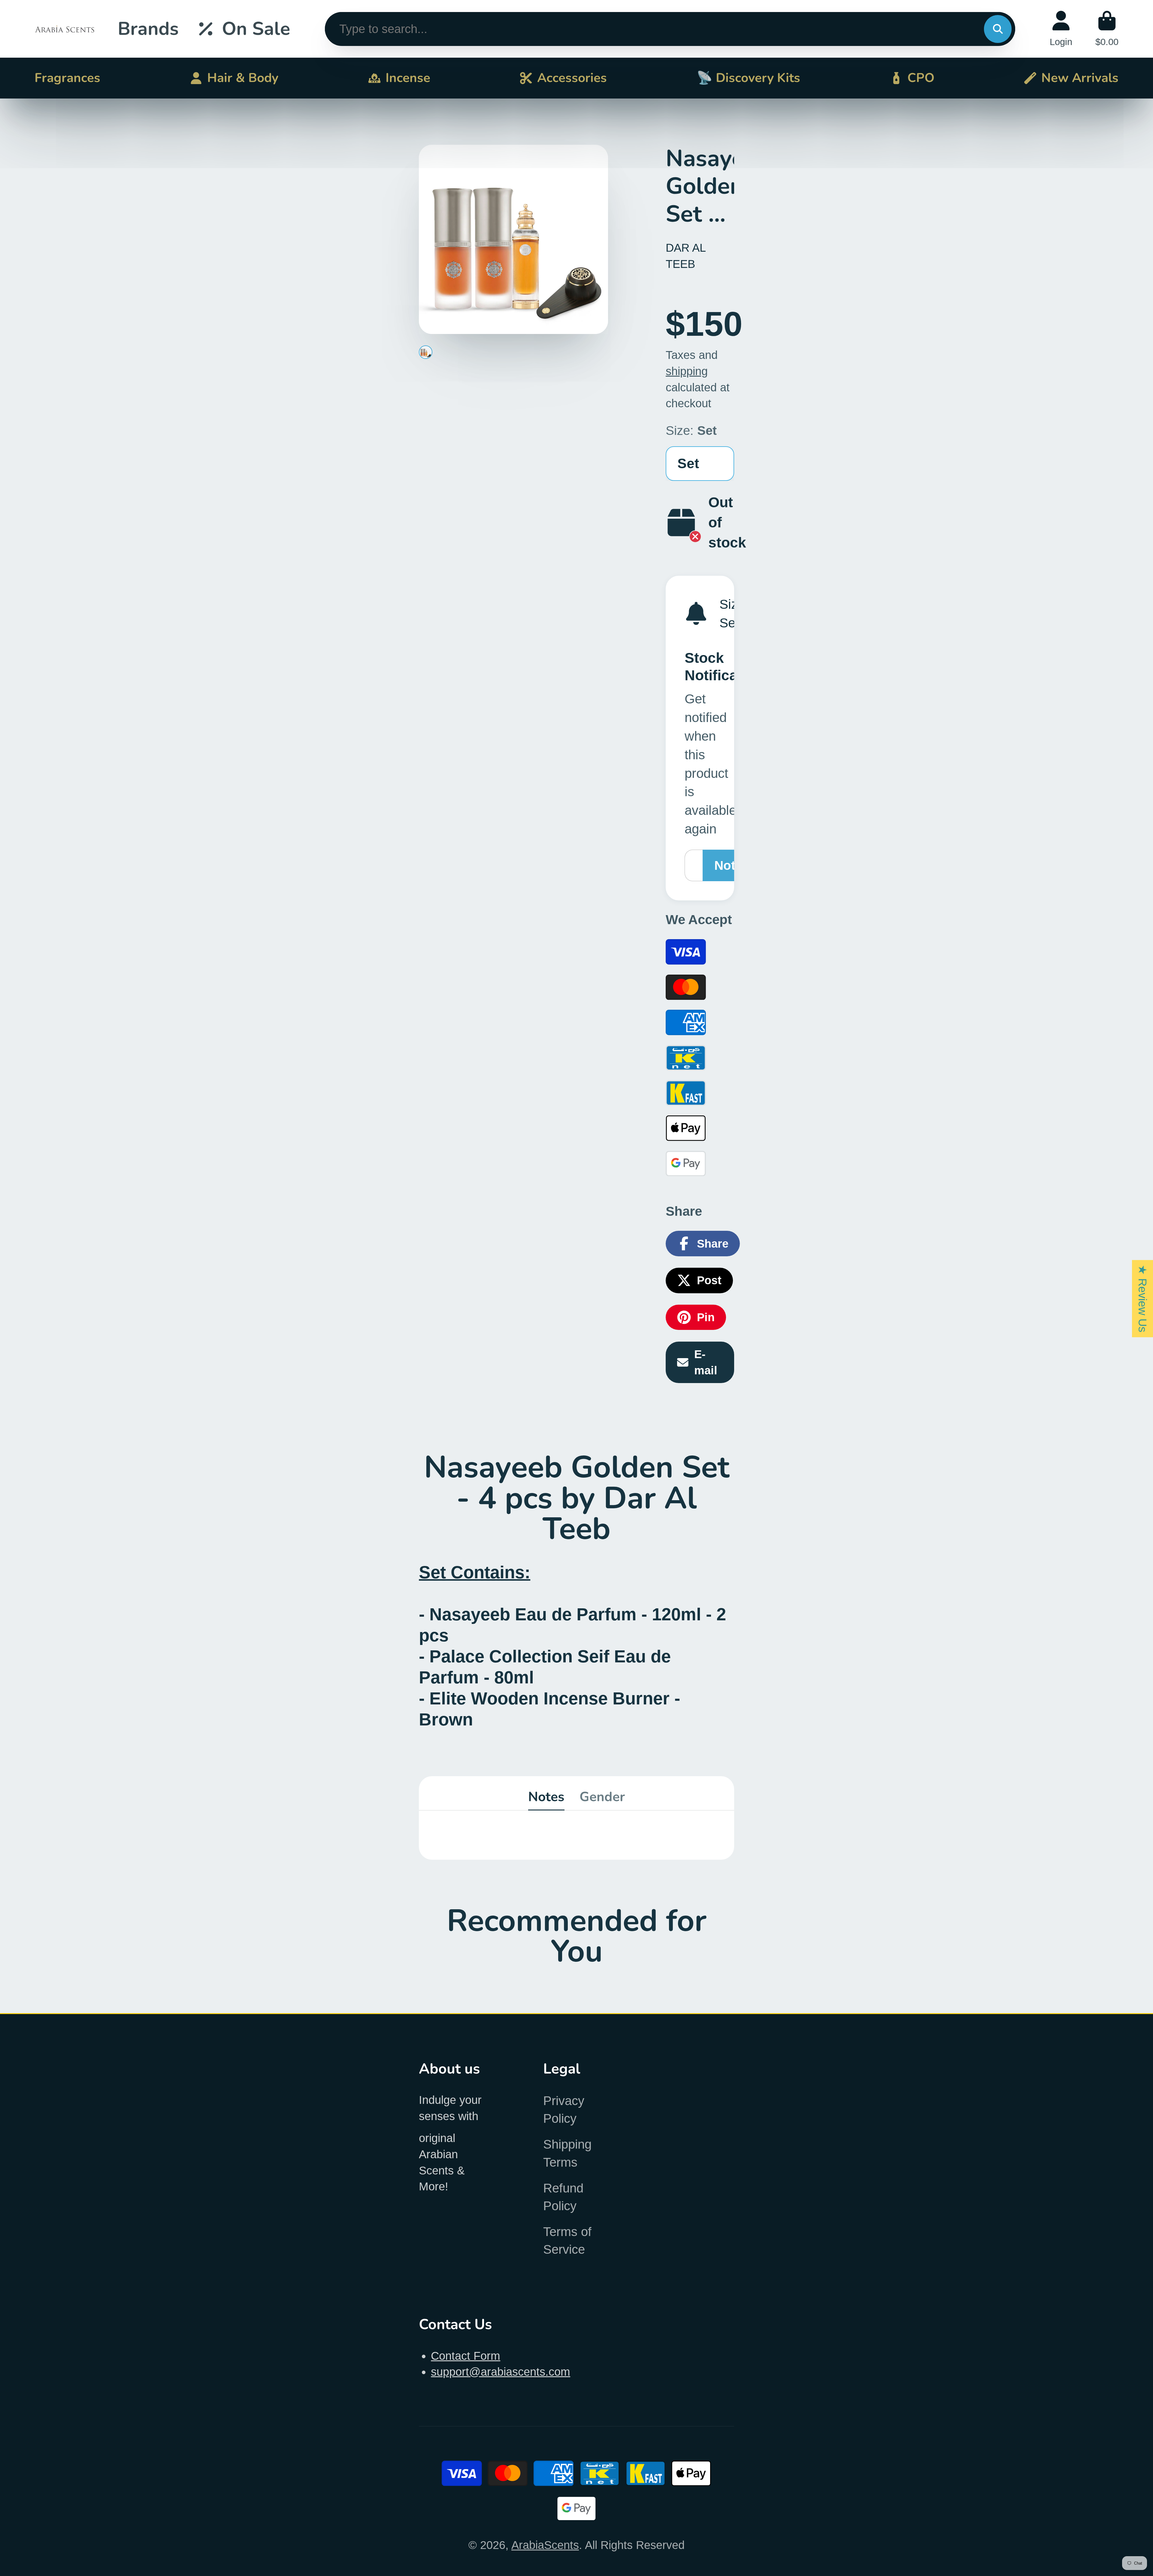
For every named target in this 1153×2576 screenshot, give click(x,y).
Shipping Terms (567, 2153)
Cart (1107, 29)
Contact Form (466, 2356)
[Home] (65, 29)
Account (1061, 29)
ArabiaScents (545, 2545)
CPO (921, 78)
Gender (602, 1797)
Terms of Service (567, 2241)
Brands (148, 29)
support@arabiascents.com (501, 2372)
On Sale (256, 29)
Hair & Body (243, 78)
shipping (687, 371)
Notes (546, 1797)
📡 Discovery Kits (748, 78)
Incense (408, 78)
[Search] (998, 29)
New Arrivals (1080, 78)
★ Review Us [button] (1143, 1299)
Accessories (572, 78)
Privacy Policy (564, 2110)
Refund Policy (563, 2197)
